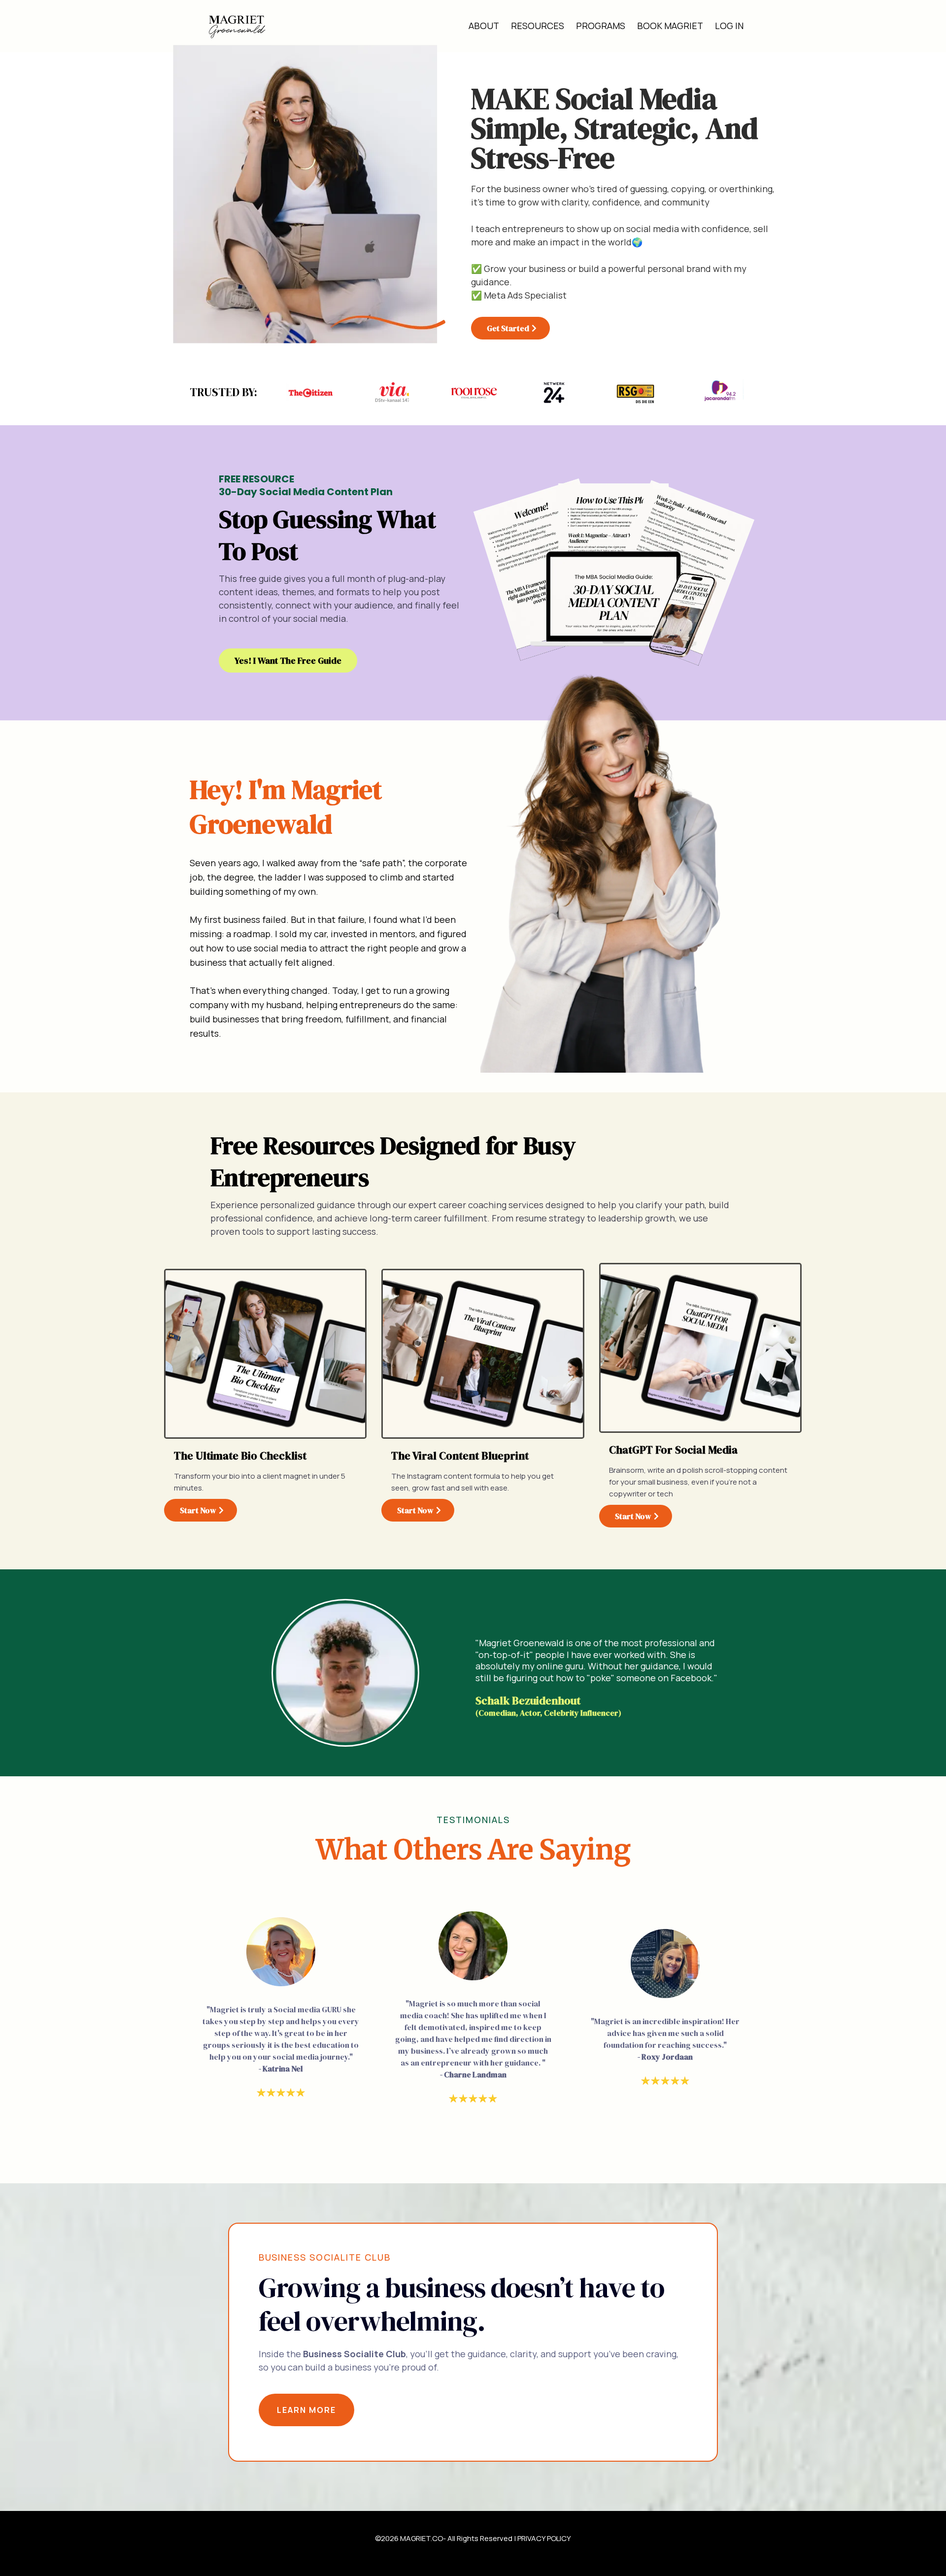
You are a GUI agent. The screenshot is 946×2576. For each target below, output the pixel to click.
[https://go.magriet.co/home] (236, 26)
